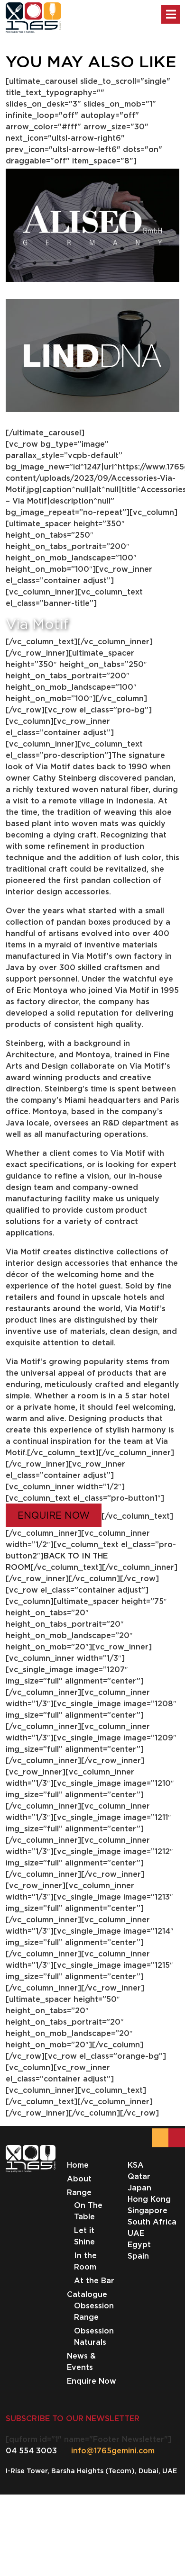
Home (78, 2165)
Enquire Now (92, 2381)
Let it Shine (84, 2236)
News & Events (81, 2361)
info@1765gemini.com (113, 2450)
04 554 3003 (31, 2450)
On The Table (88, 2211)
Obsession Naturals (94, 2336)
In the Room (85, 2261)
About (79, 2179)
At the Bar (94, 2280)
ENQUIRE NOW (54, 1515)
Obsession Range (94, 2311)
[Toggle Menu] (171, 14)
